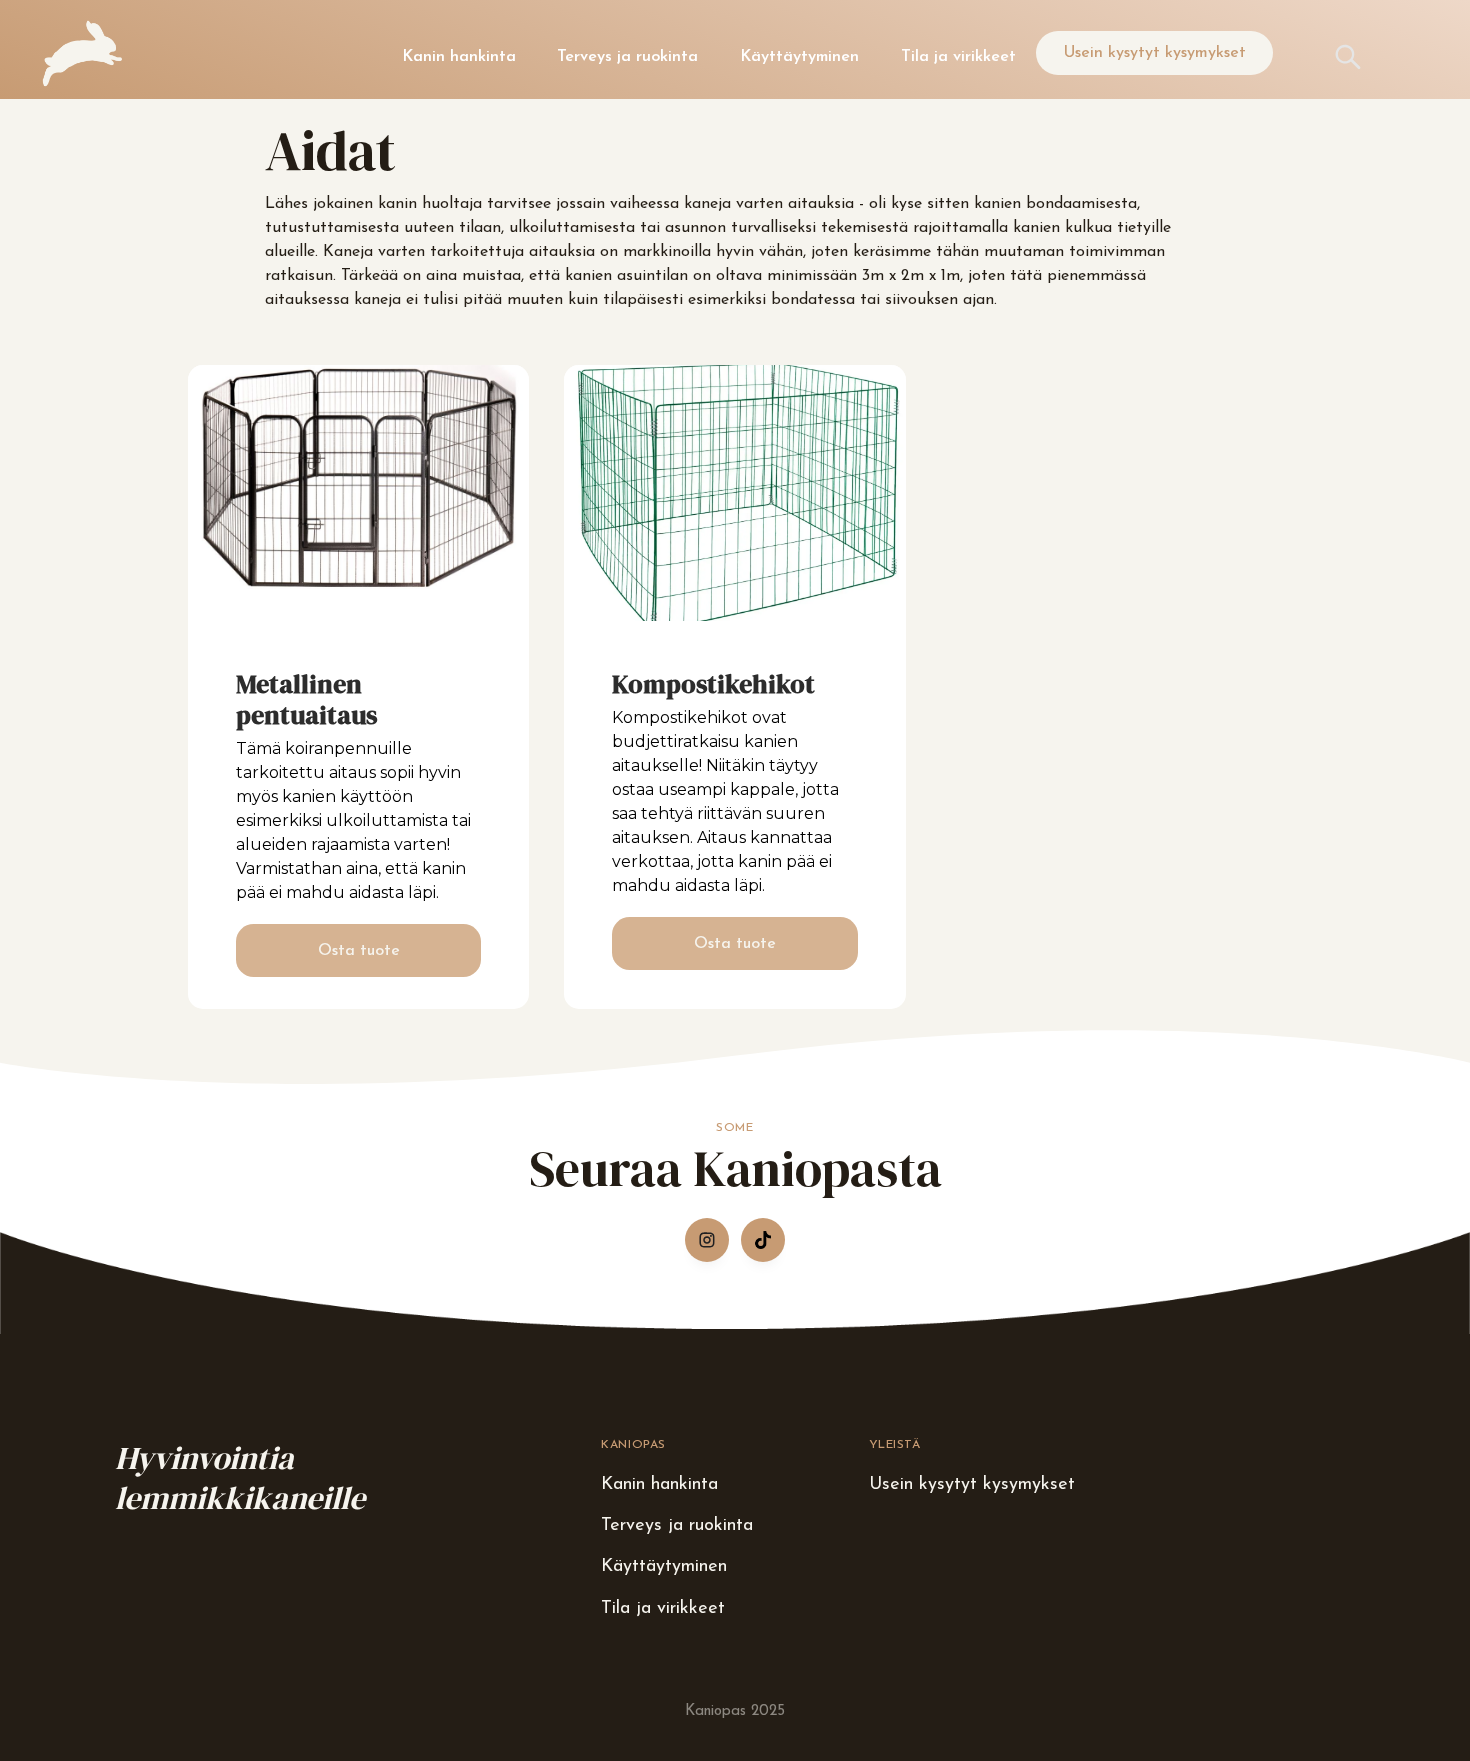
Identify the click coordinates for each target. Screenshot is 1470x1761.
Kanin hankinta (459, 57)
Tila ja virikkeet (958, 57)
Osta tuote (359, 951)
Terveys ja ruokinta (627, 57)
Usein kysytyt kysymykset (1155, 53)
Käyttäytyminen (799, 57)
